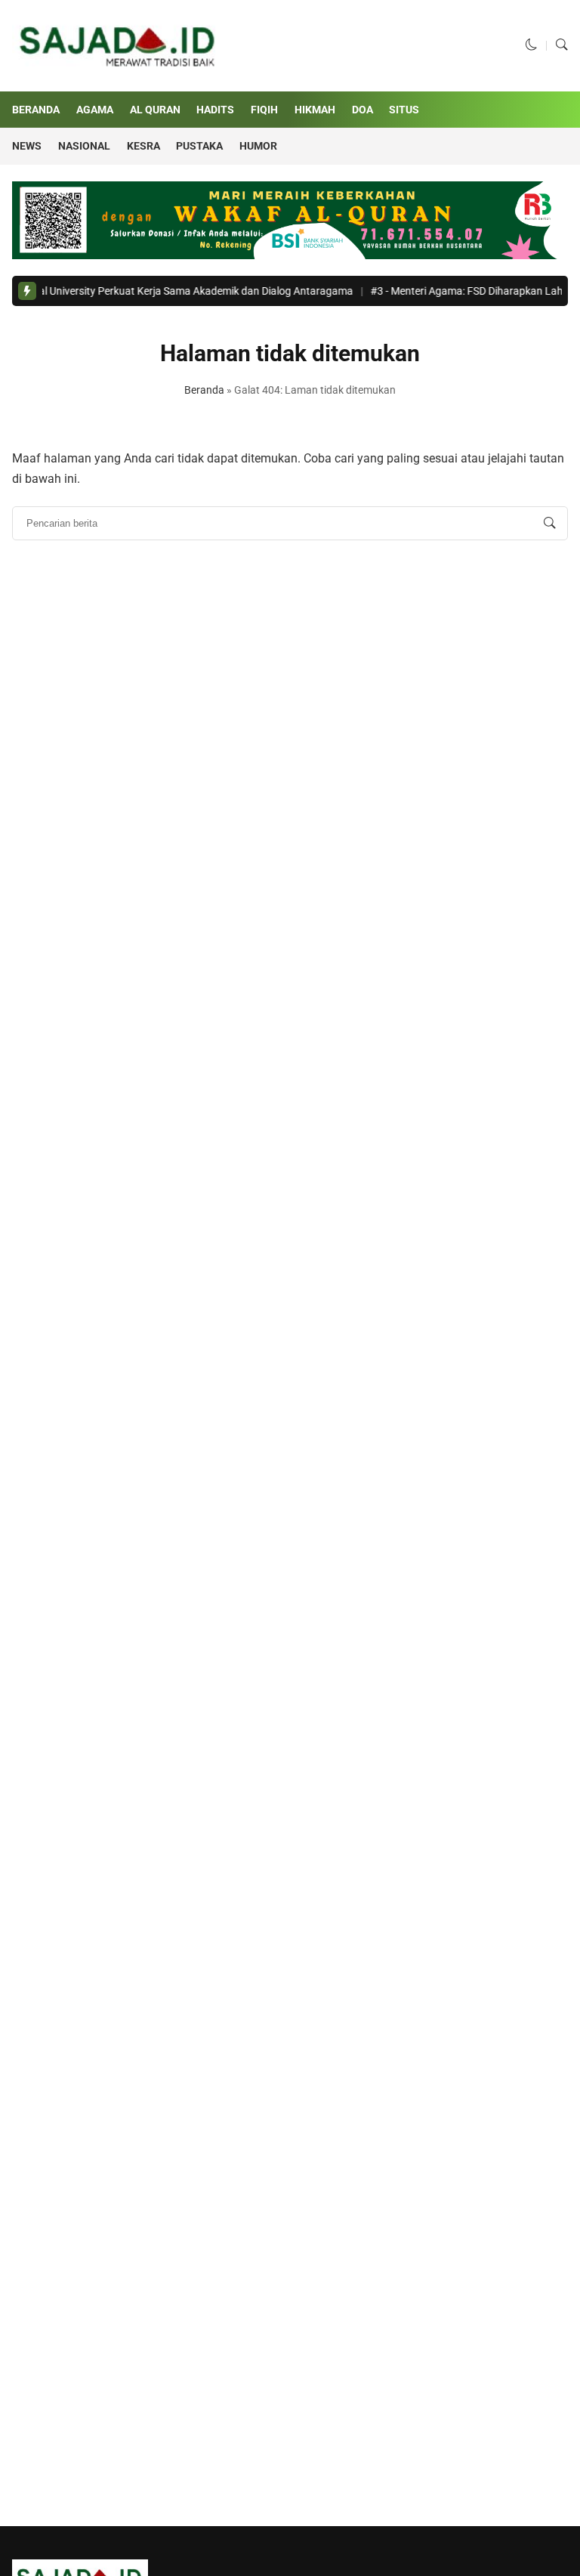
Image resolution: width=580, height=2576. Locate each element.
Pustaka (199, 146)
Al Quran (155, 110)
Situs (404, 110)
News (27, 146)
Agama (95, 110)
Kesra (143, 146)
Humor (258, 146)
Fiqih (264, 110)
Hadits (215, 110)
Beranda (36, 110)
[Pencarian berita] (550, 524)
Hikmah (315, 110)
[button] (532, 45)
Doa (362, 110)
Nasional (84, 146)
